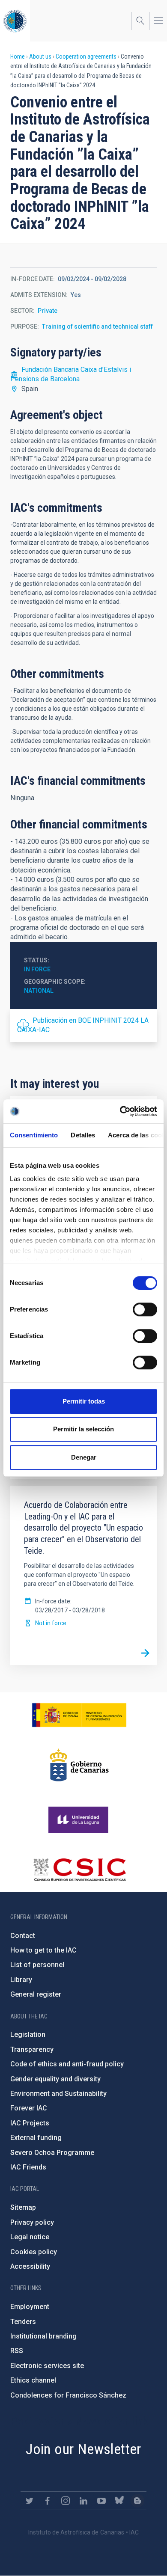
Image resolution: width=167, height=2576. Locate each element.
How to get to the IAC (43, 1950)
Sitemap (23, 2207)
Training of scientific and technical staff (97, 326)
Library (21, 1980)
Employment (30, 2307)
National (39, 991)
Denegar (84, 1457)
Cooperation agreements (86, 56)
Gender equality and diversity (55, 2079)
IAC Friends (28, 2167)
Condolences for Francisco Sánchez (68, 2395)
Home (18, 56)
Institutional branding (43, 2336)
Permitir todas (84, 1401)
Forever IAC (29, 2108)
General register (36, 1994)
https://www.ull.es (79, 1820)
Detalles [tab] (83, 1135)
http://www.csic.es (79, 1870)
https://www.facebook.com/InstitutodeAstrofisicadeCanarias (48, 2501)
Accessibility (30, 2266)
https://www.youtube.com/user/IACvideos (101, 2501)
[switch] (145, 1309)
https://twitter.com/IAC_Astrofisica (30, 2501)
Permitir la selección (83, 1429)
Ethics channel (33, 2380)
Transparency (32, 2049)
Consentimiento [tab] (34, 1135)
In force (37, 969)
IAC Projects (30, 2123)
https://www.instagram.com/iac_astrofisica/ (66, 2501)
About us (40, 56)
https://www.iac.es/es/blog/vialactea (137, 2501)
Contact (23, 1936)
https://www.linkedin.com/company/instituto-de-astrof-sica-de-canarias (83, 2501)
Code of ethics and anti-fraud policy (67, 2064)
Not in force (51, 1623)
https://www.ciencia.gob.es (79, 1715)
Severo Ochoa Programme (52, 2153)
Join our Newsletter (83, 2449)
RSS (17, 2351)
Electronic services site (47, 2366)
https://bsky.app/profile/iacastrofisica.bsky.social (119, 2501)
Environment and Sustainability (58, 2094)
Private (48, 311)
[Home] (15, 21)
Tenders (23, 2322)
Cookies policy (34, 2252)
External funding (36, 2138)
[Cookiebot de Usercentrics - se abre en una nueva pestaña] (120, 1111)
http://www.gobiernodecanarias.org (79, 1765)
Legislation (28, 2034)
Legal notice (30, 2237)
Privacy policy (32, 2222)
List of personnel (37, 1965)
